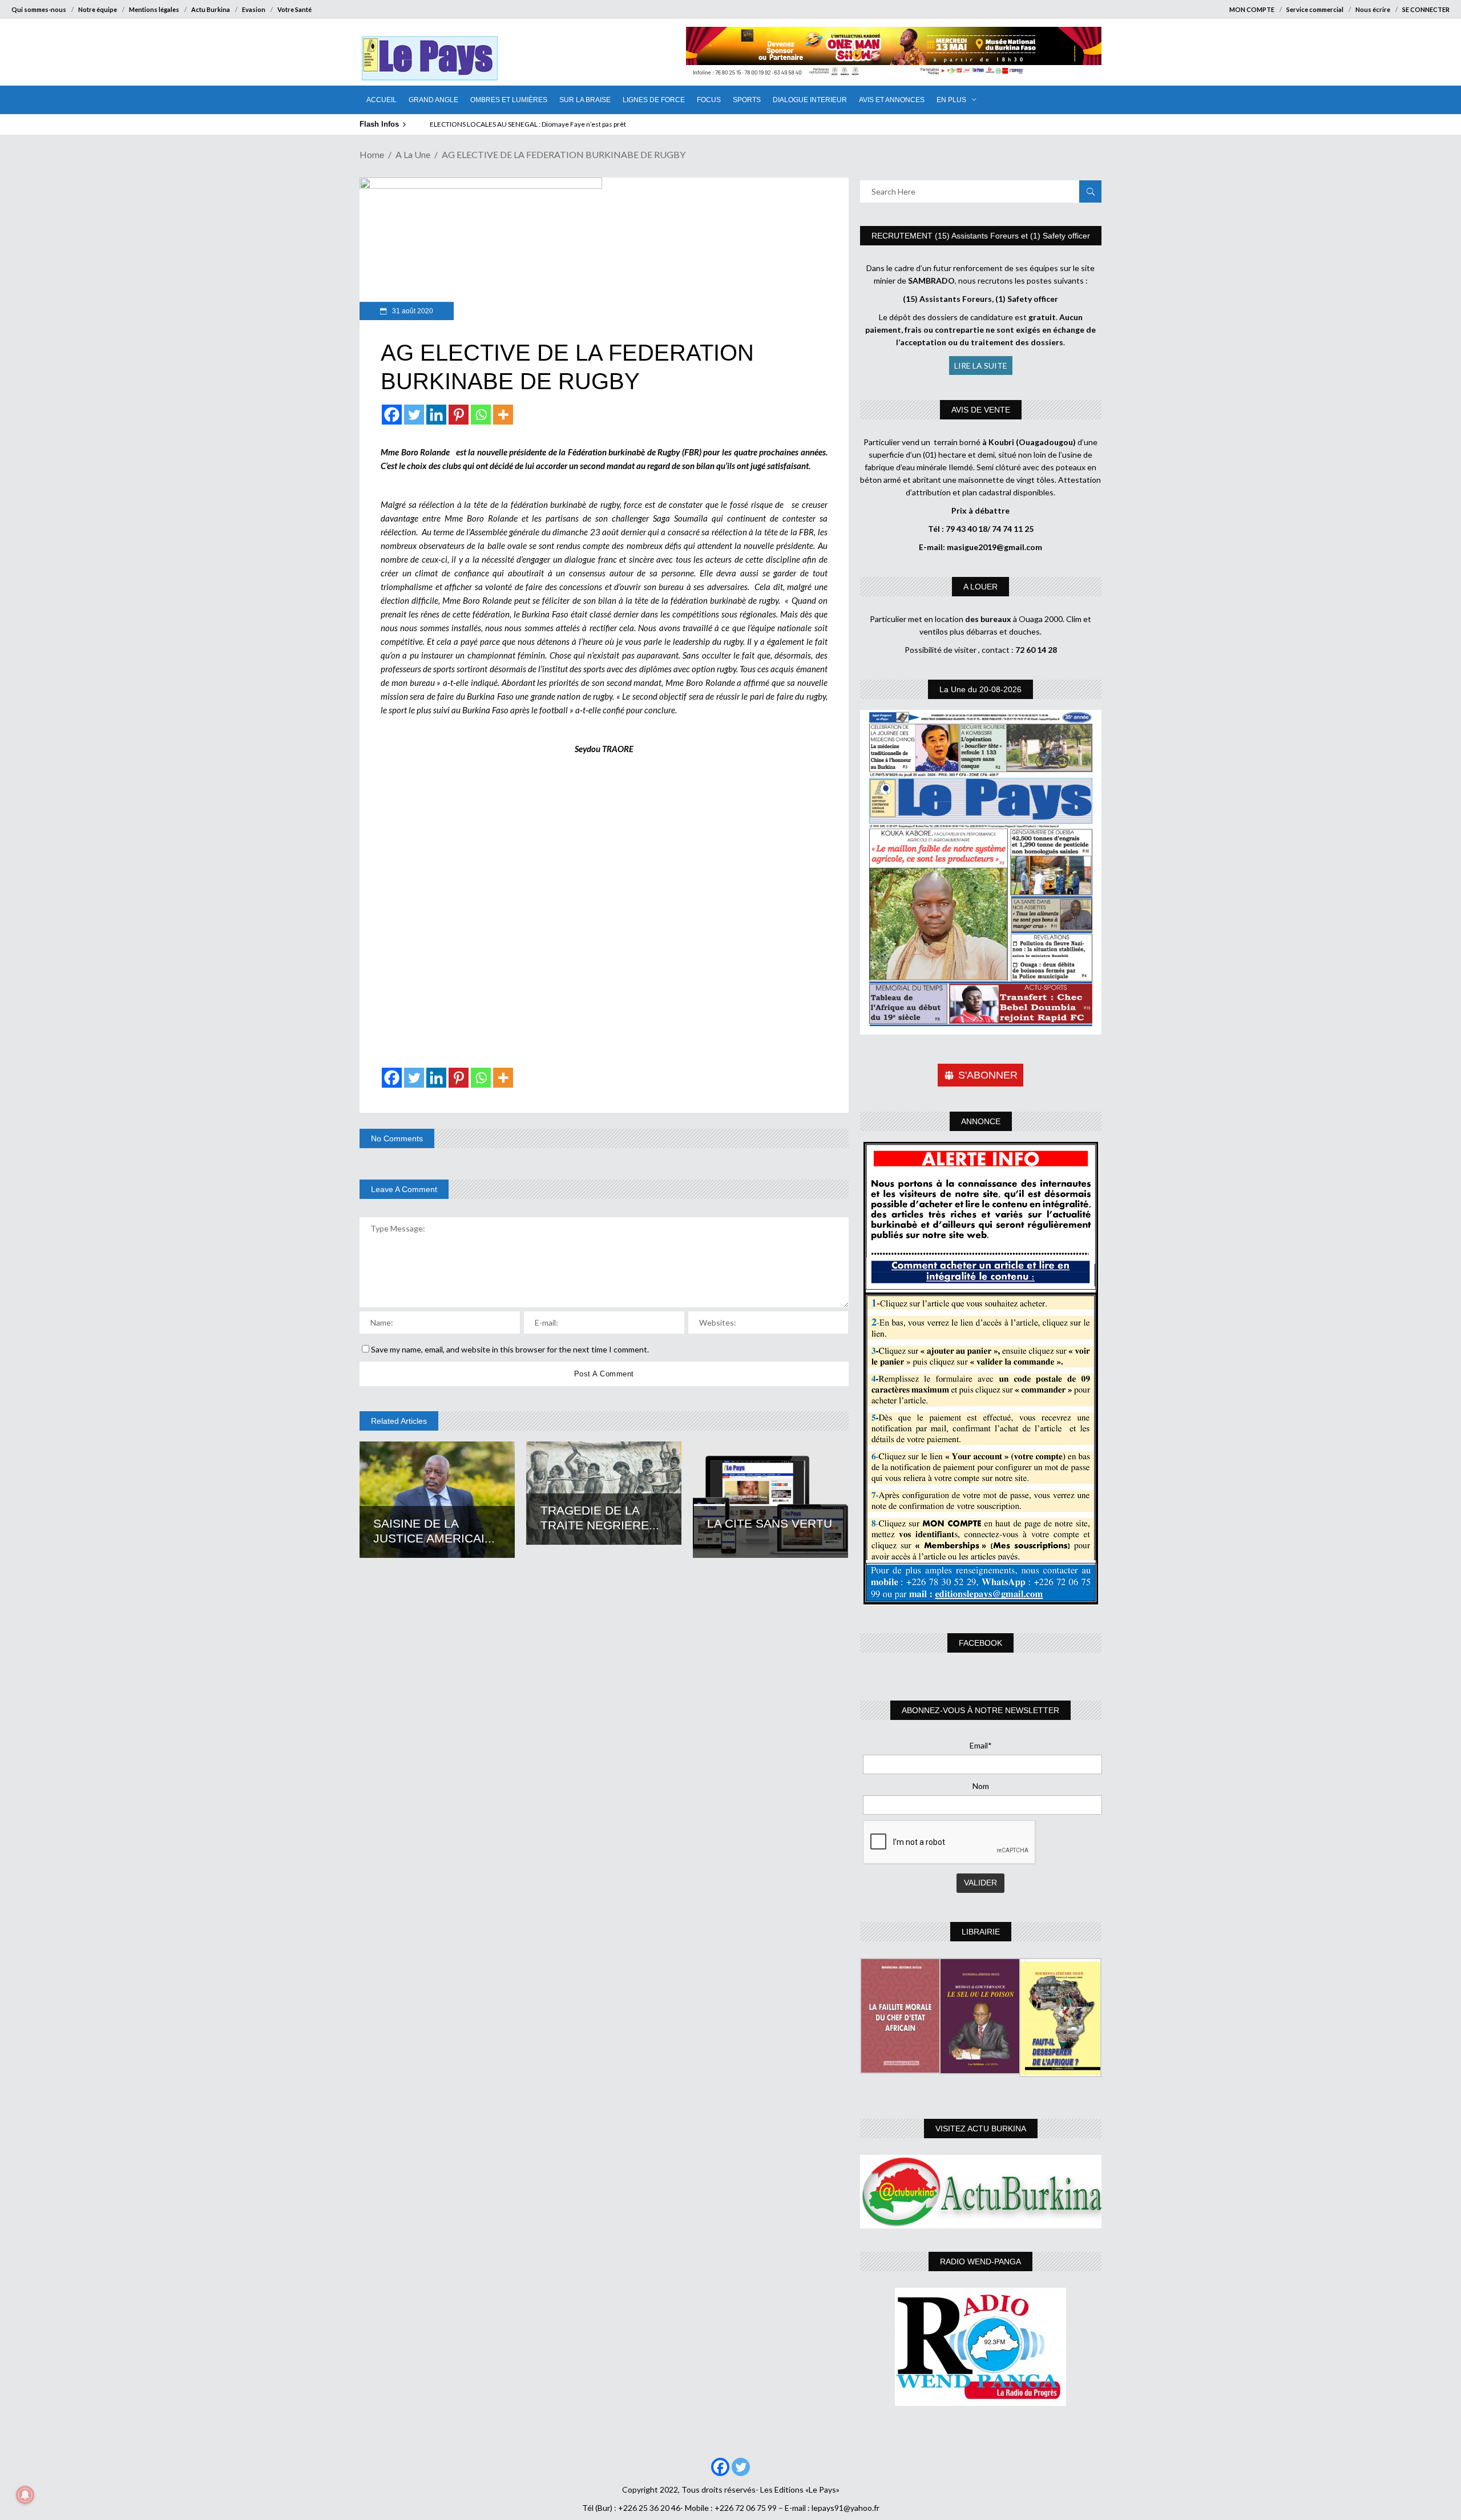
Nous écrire (1373, 9)
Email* (981, 1745)
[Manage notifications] (25, 2495)
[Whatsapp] (481, 415)
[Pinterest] (459, 415)
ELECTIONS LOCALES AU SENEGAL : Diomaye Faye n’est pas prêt (528, 124)
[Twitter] (414, 415)
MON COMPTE (1252, 9)
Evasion (254, 9)
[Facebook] (392, 415)
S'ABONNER (988, 1075)
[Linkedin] (436, 415)
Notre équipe (98, 9)
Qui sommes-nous (39, 9)
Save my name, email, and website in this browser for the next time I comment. (510, 1349)
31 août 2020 (412, 311)
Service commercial (1315, 9)
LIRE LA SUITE (981, 366)
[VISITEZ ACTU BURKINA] (981, 2192)
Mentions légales (154, 9)
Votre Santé (294, 9)
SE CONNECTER (1426, 9)
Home (372, 154)
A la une (413, 154)
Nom (981, 1786)
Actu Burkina (211, 9)
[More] (503, 415)
